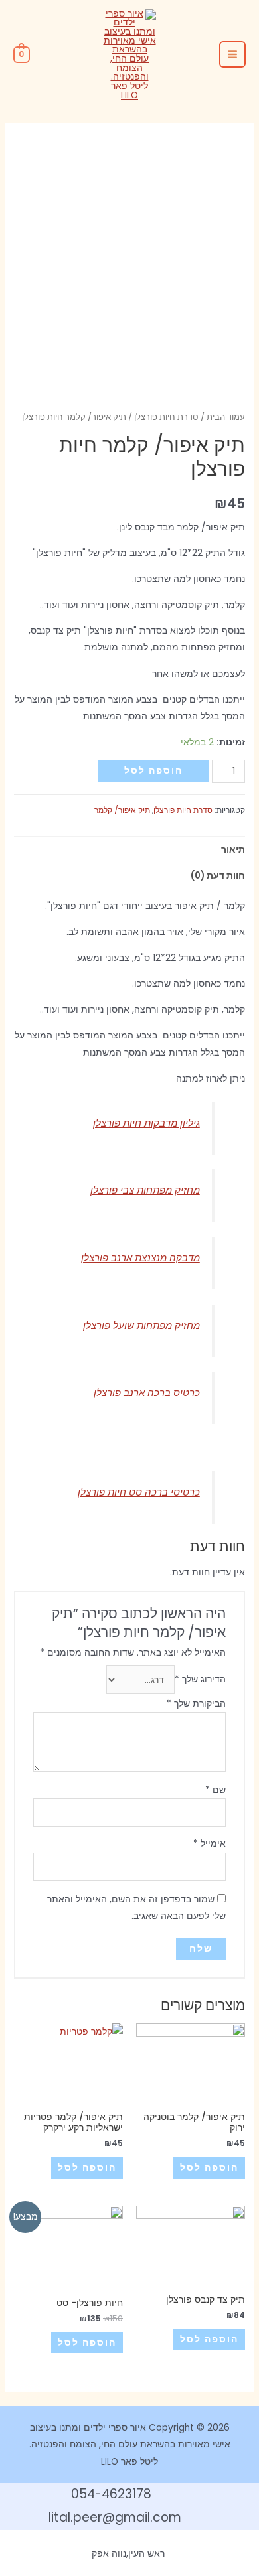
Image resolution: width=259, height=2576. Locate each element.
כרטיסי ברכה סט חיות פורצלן (139, 1492)
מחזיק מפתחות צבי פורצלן (145, 1190)
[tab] (129, 850)
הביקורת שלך (196, 1704)
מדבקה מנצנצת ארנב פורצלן (140, 1258)
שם (216, 1790)
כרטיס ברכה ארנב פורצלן (147, 1393)
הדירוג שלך (200, 1680)
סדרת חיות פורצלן (166, 417)
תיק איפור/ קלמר (122, 810)
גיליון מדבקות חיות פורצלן (146, 1123)
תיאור (233, 850)
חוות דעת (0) (218, 876)
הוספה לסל (153, 771)
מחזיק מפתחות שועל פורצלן (141, 1325)
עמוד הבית (226, 417)
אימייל (210, 1844)
